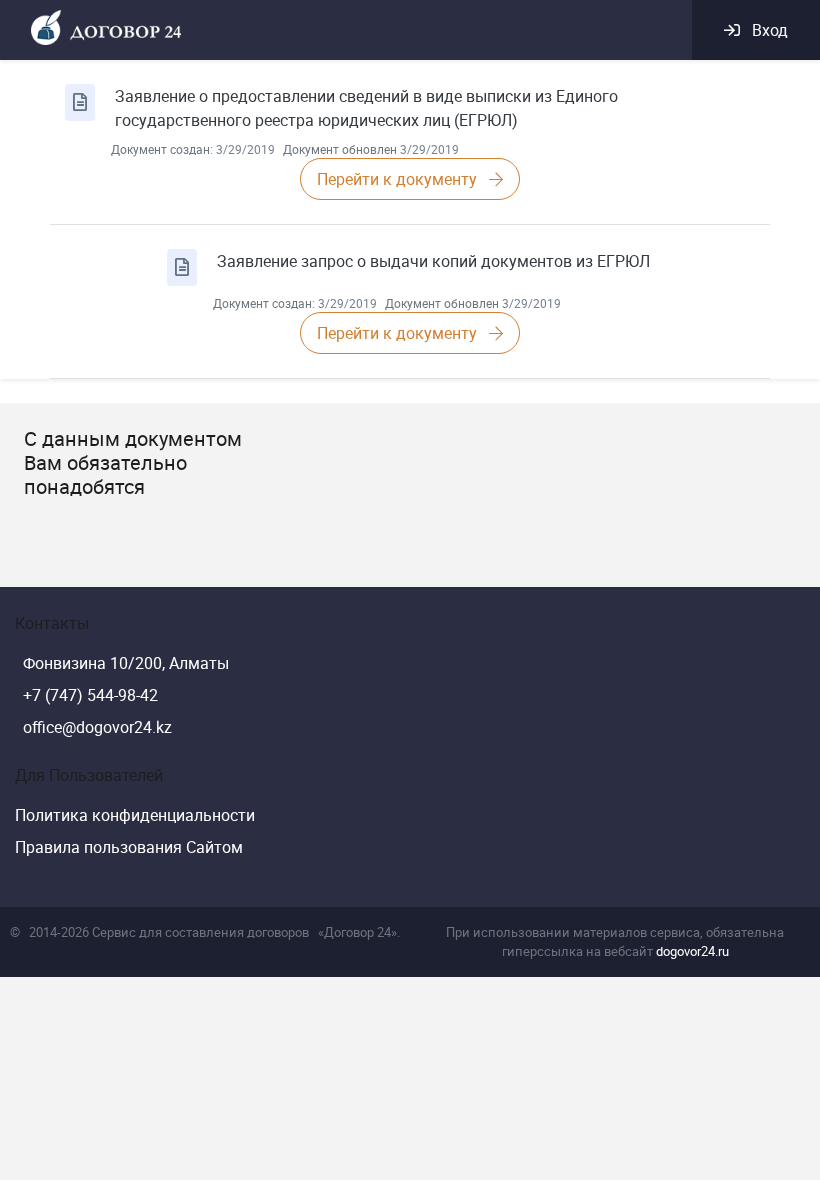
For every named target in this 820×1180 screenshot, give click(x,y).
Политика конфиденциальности (135, 815)
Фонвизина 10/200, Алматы (126, 663)
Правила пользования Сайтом (129, 847)
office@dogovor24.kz (97, 727)
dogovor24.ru (692, 951)
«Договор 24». (359, 932)
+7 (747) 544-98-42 (90, 695)
